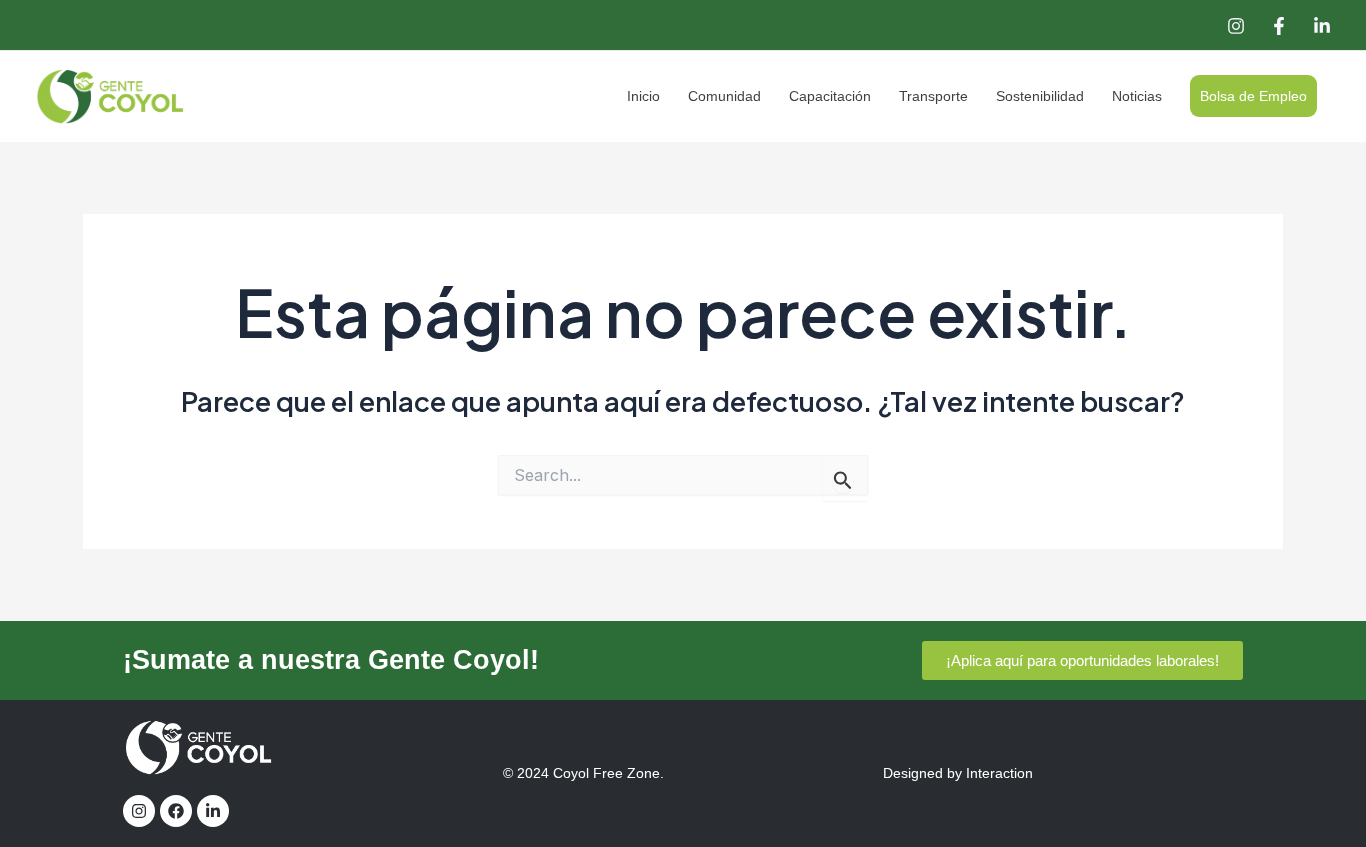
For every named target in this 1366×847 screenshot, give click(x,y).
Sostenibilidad (1040, 96)
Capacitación (830, 96)
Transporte (933, 96)
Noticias (1137, 96)
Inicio (643, 96)
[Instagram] (1236, 26)
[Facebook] (1279, 26)
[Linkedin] (1322, 26)
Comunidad (724, 96)
